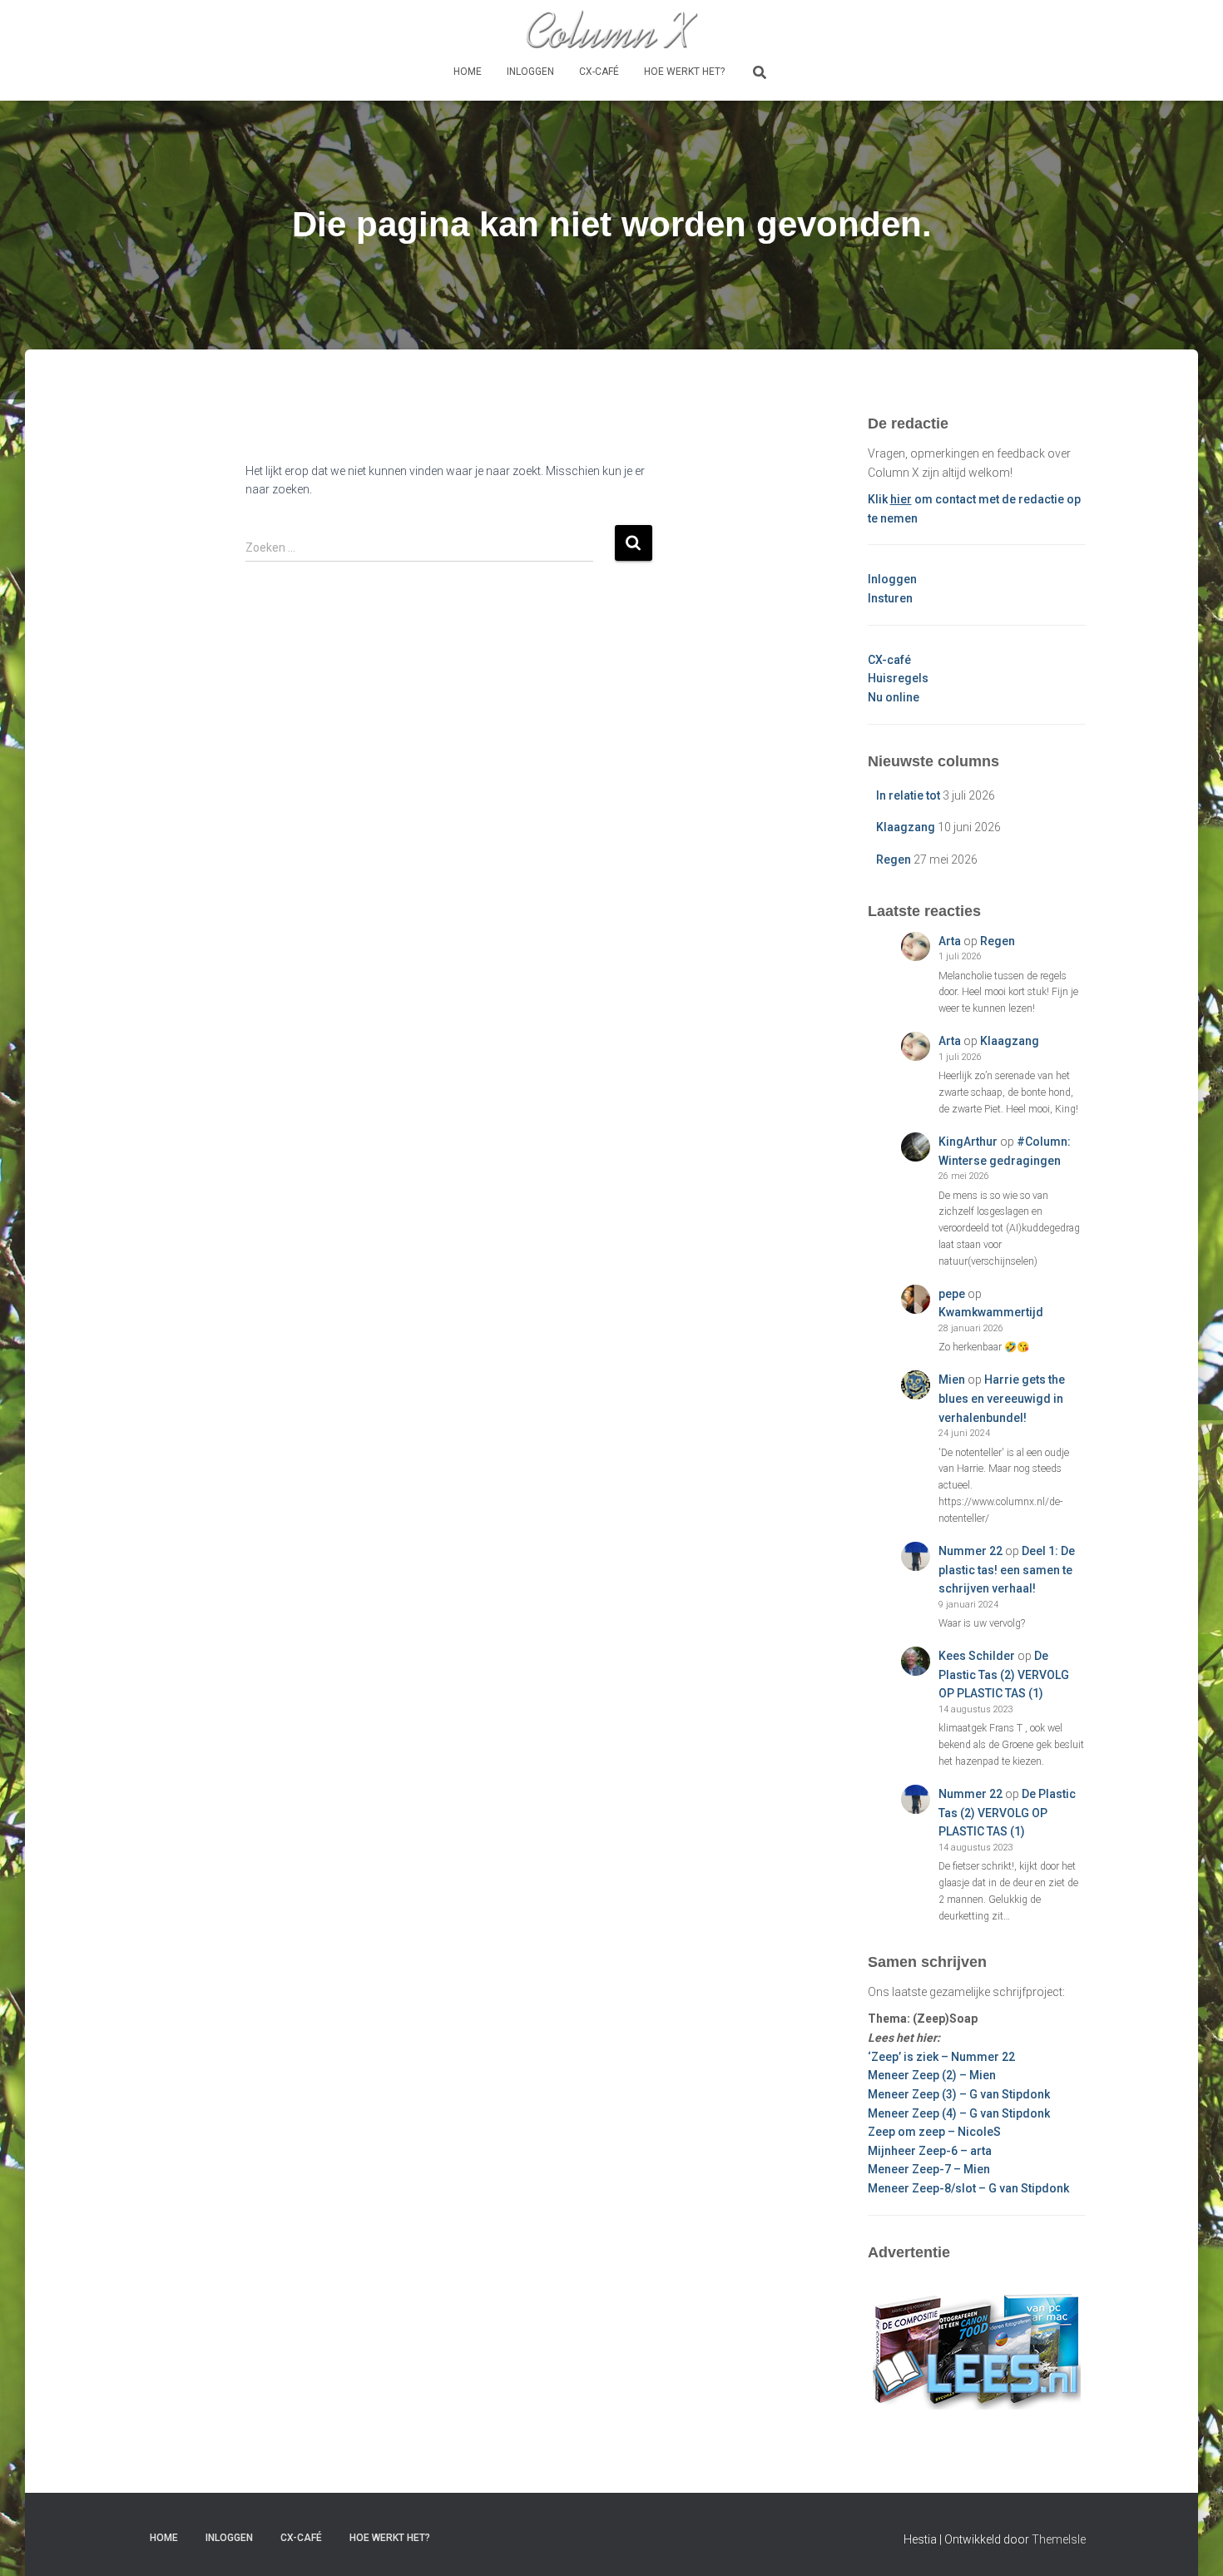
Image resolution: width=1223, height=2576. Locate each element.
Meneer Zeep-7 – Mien (929, 2169)
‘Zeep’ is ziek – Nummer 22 (941, 2057)
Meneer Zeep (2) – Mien (932, 2075)
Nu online (894, 697)
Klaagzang (906, 827)
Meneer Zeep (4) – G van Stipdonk (959, 2113)
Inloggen (530, 72)
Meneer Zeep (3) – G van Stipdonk (959, 2094)
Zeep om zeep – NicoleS (934, 2132)
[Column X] (611, 29)
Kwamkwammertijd (991, 1312)
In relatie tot (908, 795)
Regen (894, 859)
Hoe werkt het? (684, 72)
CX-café (599, 72)
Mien (952, 1380)
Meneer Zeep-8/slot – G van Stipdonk (968, 2188)
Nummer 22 (970, 1551)
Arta (950, 941)
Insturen (890, 598)
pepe (952, 1294)
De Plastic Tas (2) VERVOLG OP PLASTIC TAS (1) (1004, 1674)
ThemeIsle (1059, 2539)
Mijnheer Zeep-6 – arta (930, 2151)
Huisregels (898, 678)
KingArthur (968, 1142)
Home (468, 72)
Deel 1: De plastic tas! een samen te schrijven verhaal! (1007, 1570)
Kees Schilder (977, 1656)
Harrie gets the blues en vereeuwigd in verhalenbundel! (1002, 1398)
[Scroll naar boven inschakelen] (1190, 2543)
